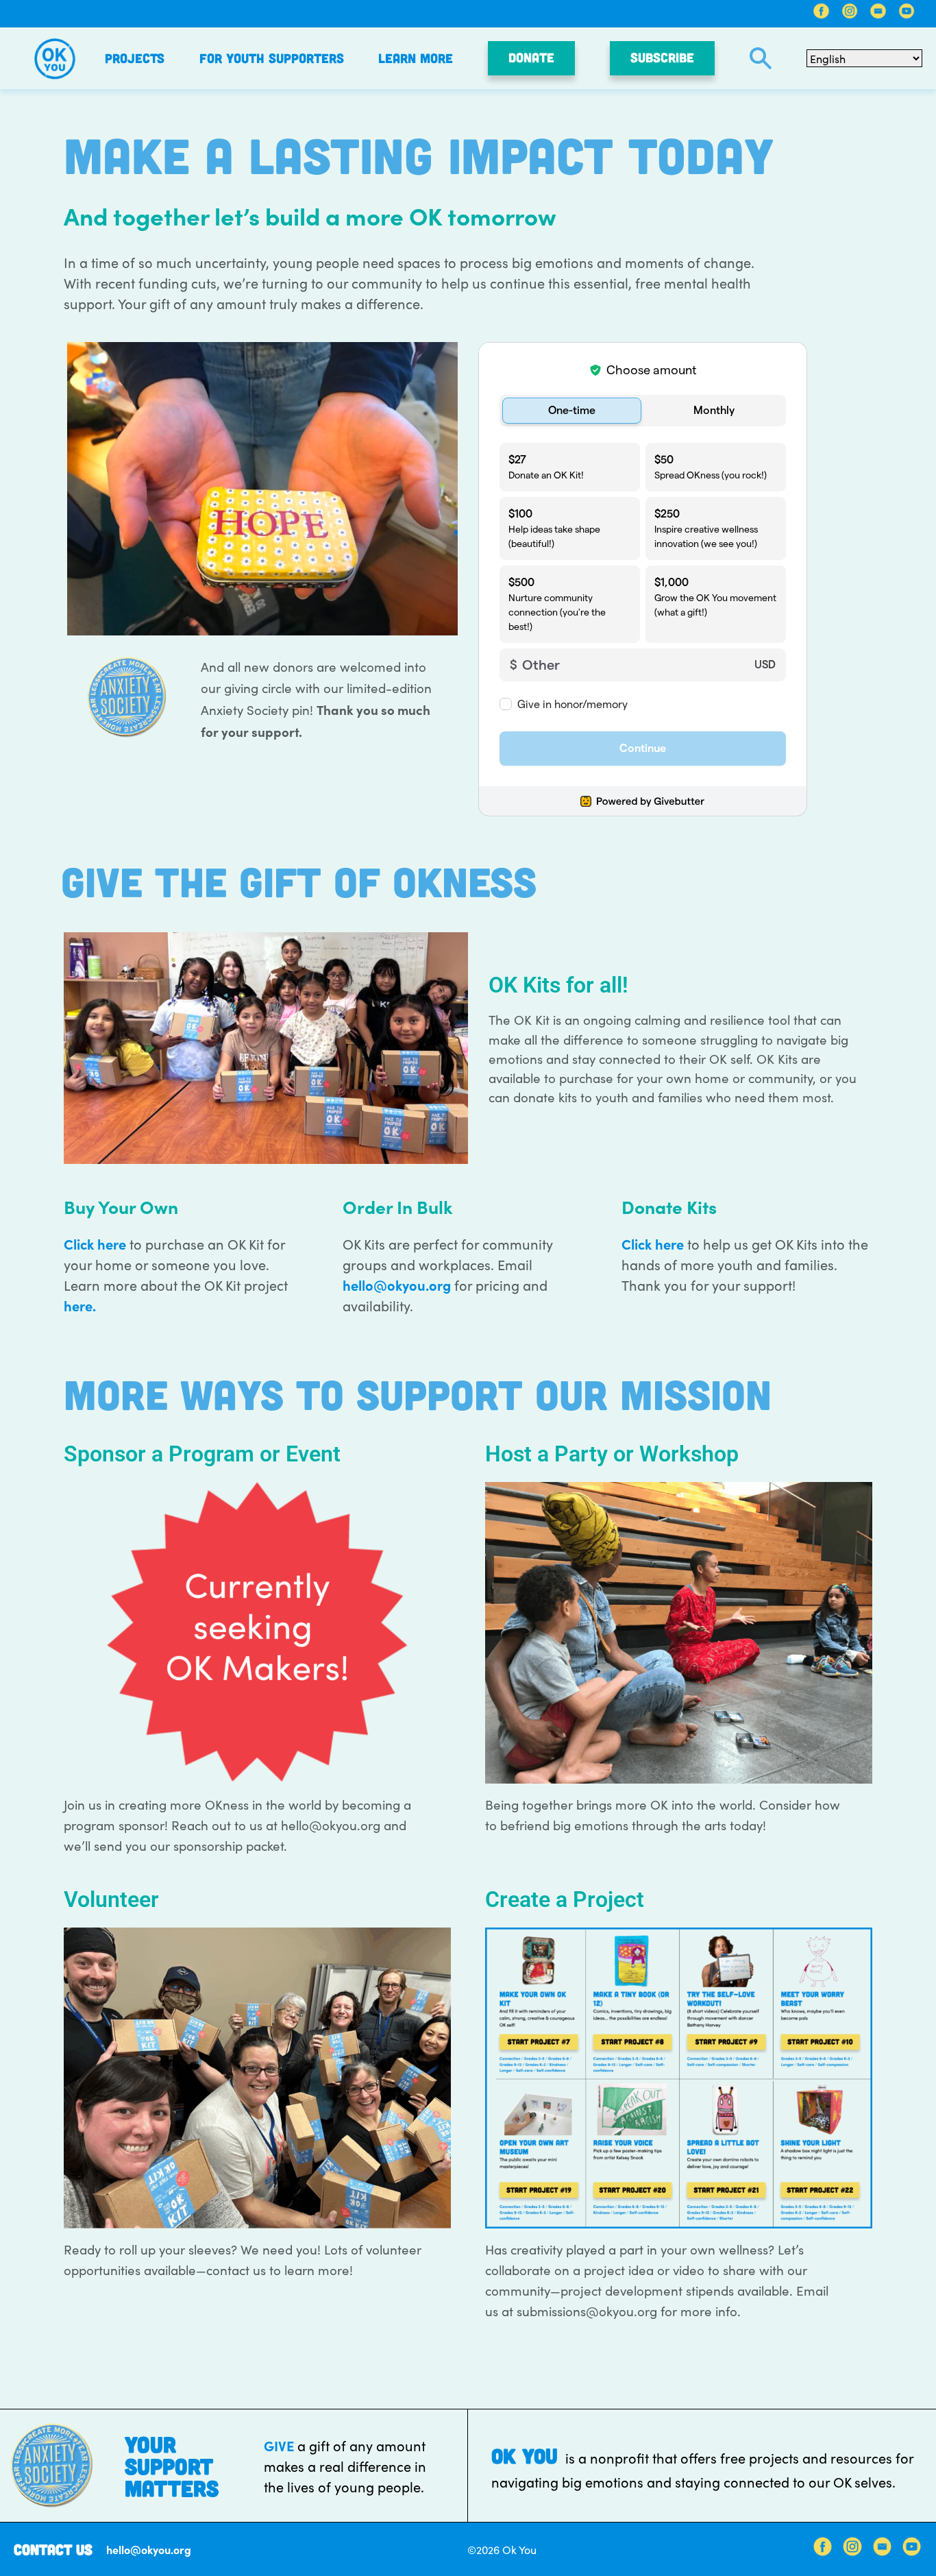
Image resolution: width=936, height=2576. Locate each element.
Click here (95, 1243)
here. (80, 1305)
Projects (135, 58)
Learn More (416, 58)
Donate (531, 57)
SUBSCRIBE (662, 57)
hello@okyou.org (397, 1285)
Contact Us (53, 2549)
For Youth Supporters (272, 58)
